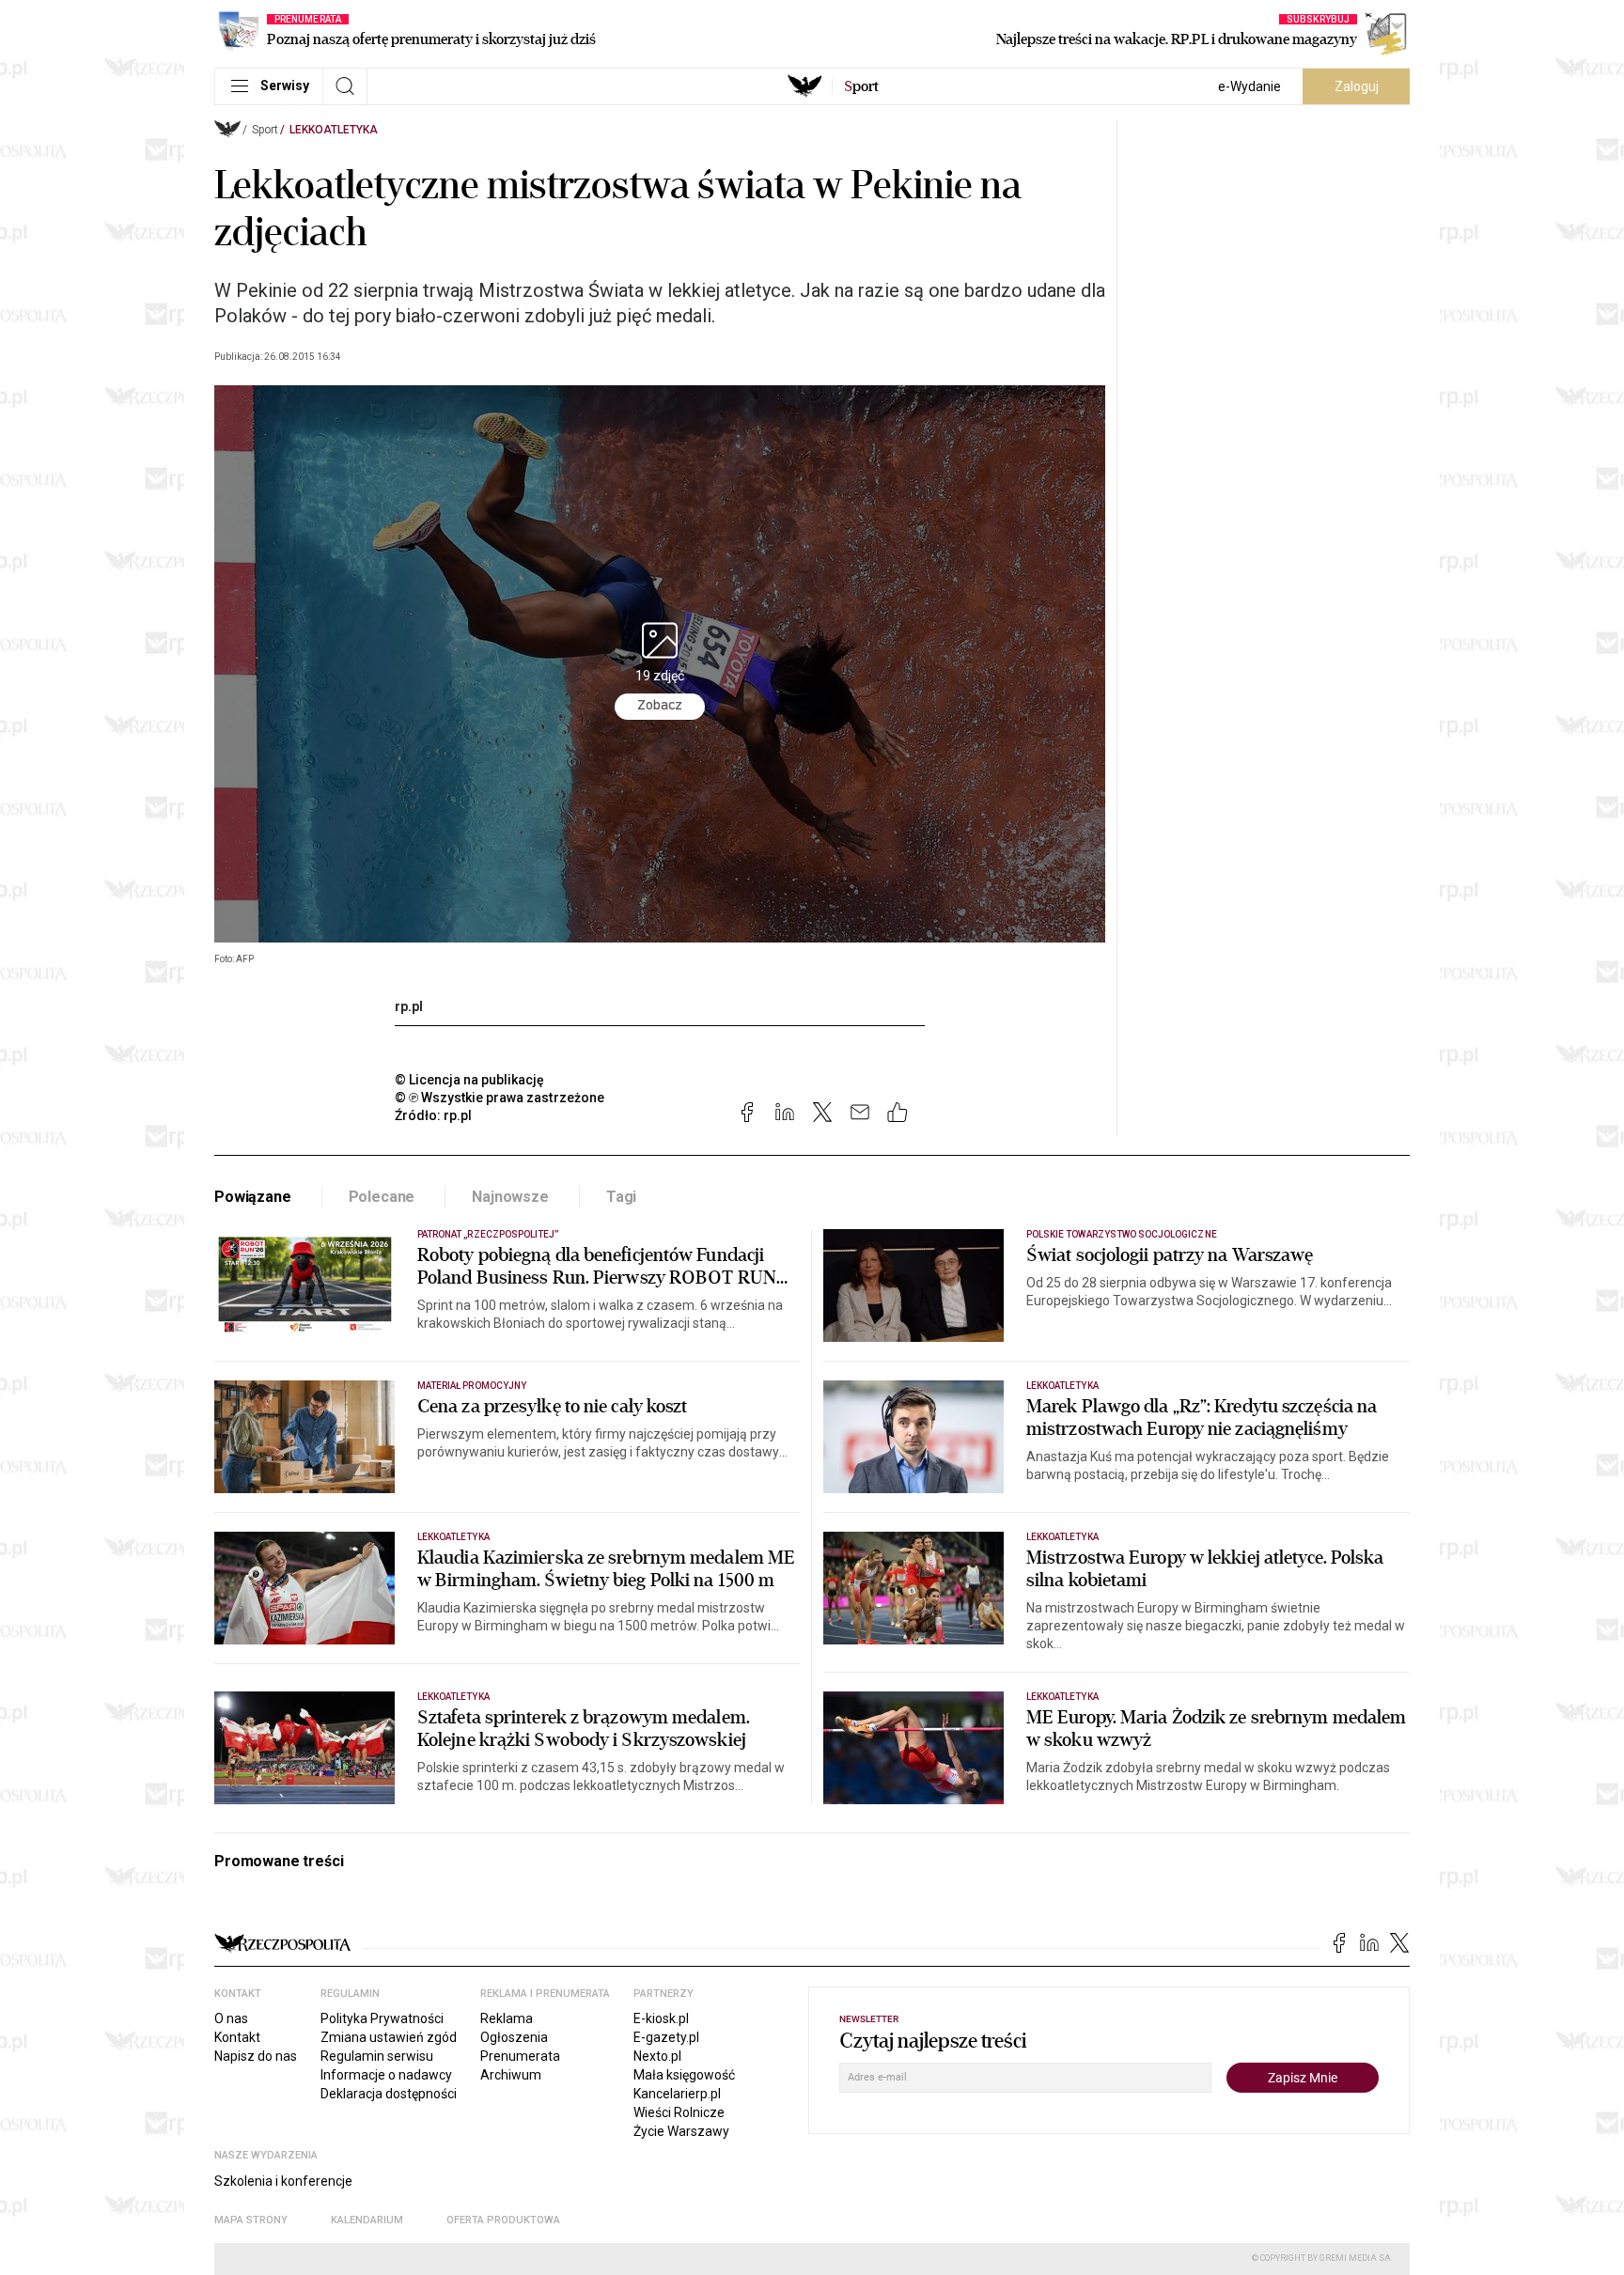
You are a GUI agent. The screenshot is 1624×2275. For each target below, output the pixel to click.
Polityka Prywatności (382, 2018)
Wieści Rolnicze (679, 2112)
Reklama (507, 2018)
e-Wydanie (1249, 86)
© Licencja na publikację (470, 1080)
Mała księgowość (684, 2075)
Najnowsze (510, 1197)
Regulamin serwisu (377, 2056)
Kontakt (237, 2037)
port (861, 86)
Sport (265, 130)
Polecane (382, 1197)
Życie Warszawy (681, 2131)
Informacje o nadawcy (386, 2075)
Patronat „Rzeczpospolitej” (488, 1234)
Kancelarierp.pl (677, 2094)
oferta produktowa (503, 2220)
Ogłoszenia (514, 2037)
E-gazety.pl (666, 2037)
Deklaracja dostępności (389, 2094)
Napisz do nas (256, 2056)
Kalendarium (367, 2220)
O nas (231, 2018)
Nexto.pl (657, 2056)
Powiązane (253, 1197)
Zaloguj (1357, 86)
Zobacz (660, 705)
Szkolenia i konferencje (283, 2181)
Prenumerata (520, 2056)
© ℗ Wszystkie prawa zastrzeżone (500, 1098)
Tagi (621, 1197)
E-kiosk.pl (661, 2018)
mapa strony (251, 2220)
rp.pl (409, 1006)
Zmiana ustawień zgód (389, 2037)
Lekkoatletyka (334, 130)
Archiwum (511, 2075)
